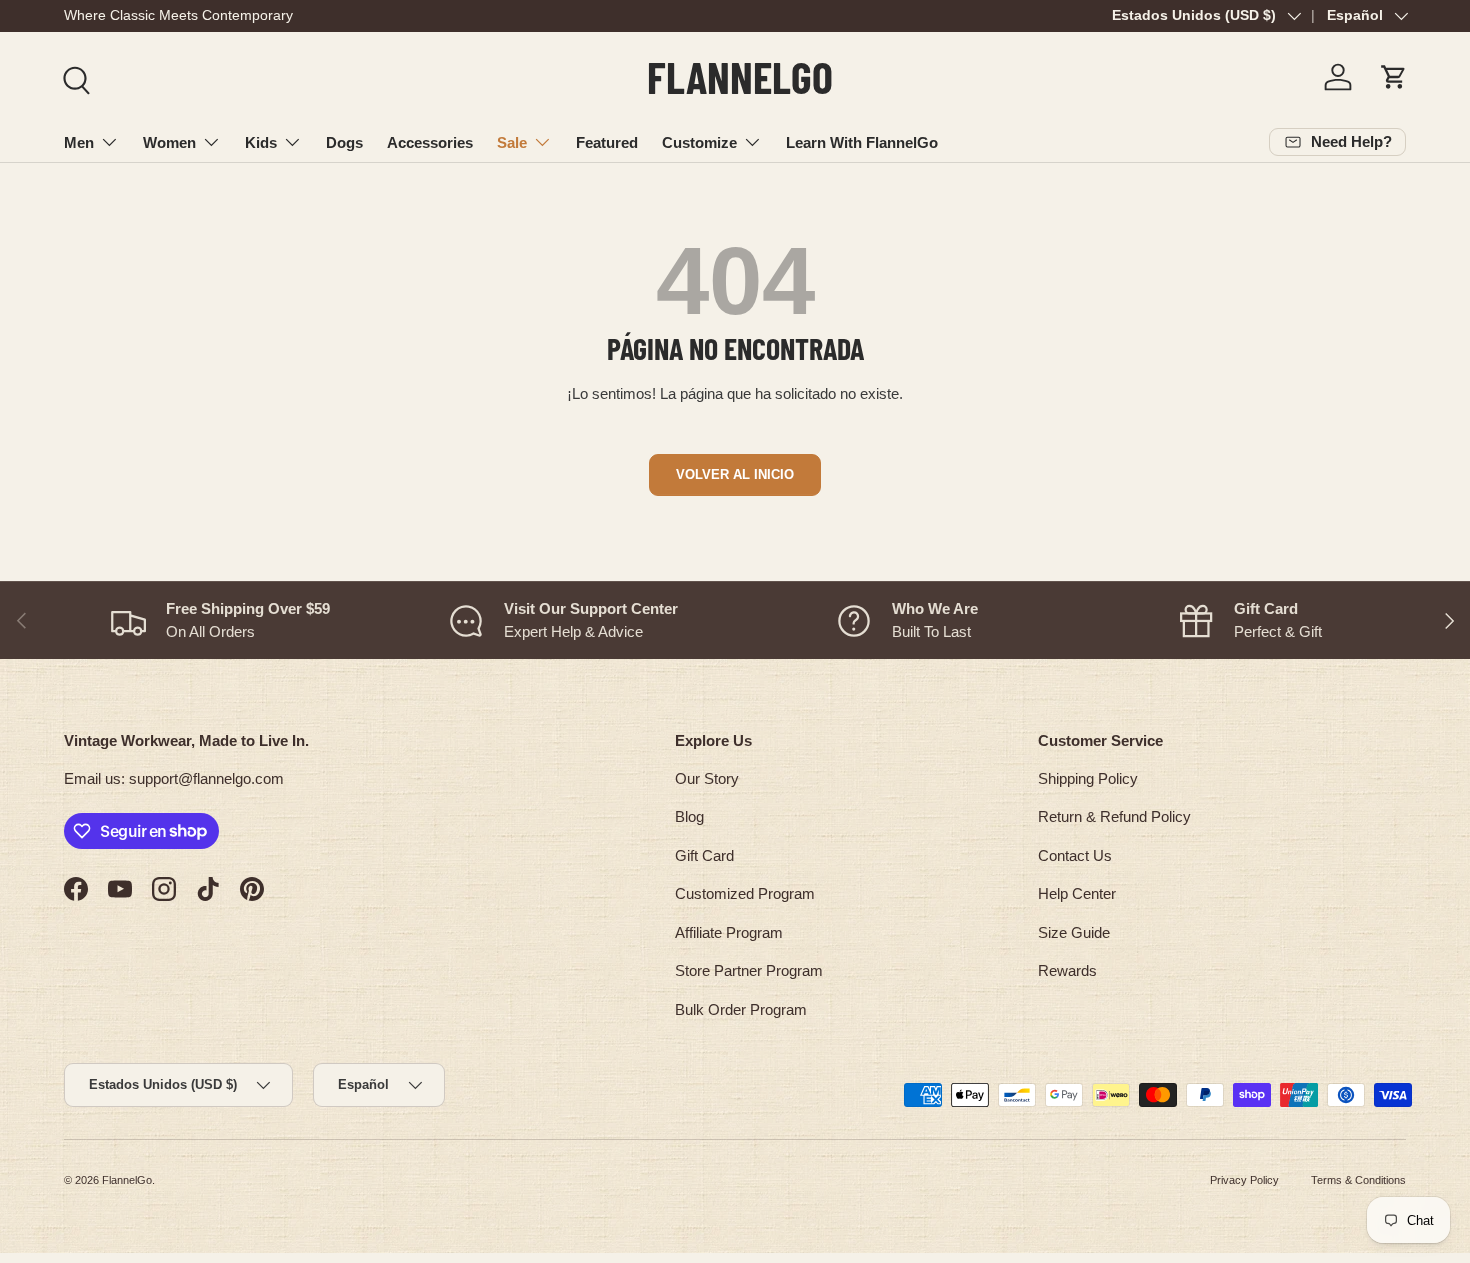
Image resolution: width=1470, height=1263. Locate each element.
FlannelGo (127, 1180)
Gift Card (704, 855)
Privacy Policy (1244, 1180)
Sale (512, 142)
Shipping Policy (1088, 778)
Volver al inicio (735, 474)
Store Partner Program (749, 970)
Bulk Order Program (741, 1009)
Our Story (707, 778)
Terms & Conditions (1358, 1180)
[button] (1394, 77)
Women (169, 142)
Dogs (344, 142)
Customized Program (745, 893)
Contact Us (1075, 855)
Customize (699, 142)
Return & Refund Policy (1114, 816)
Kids (261, 142)
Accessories (430, 142)
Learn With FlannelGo (862, 142)
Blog (689, 816)
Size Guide (1074, 932)
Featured (607, 142)
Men (79, 142)
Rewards (1067, 970)
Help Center (1077, 893)
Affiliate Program (729, 932)
